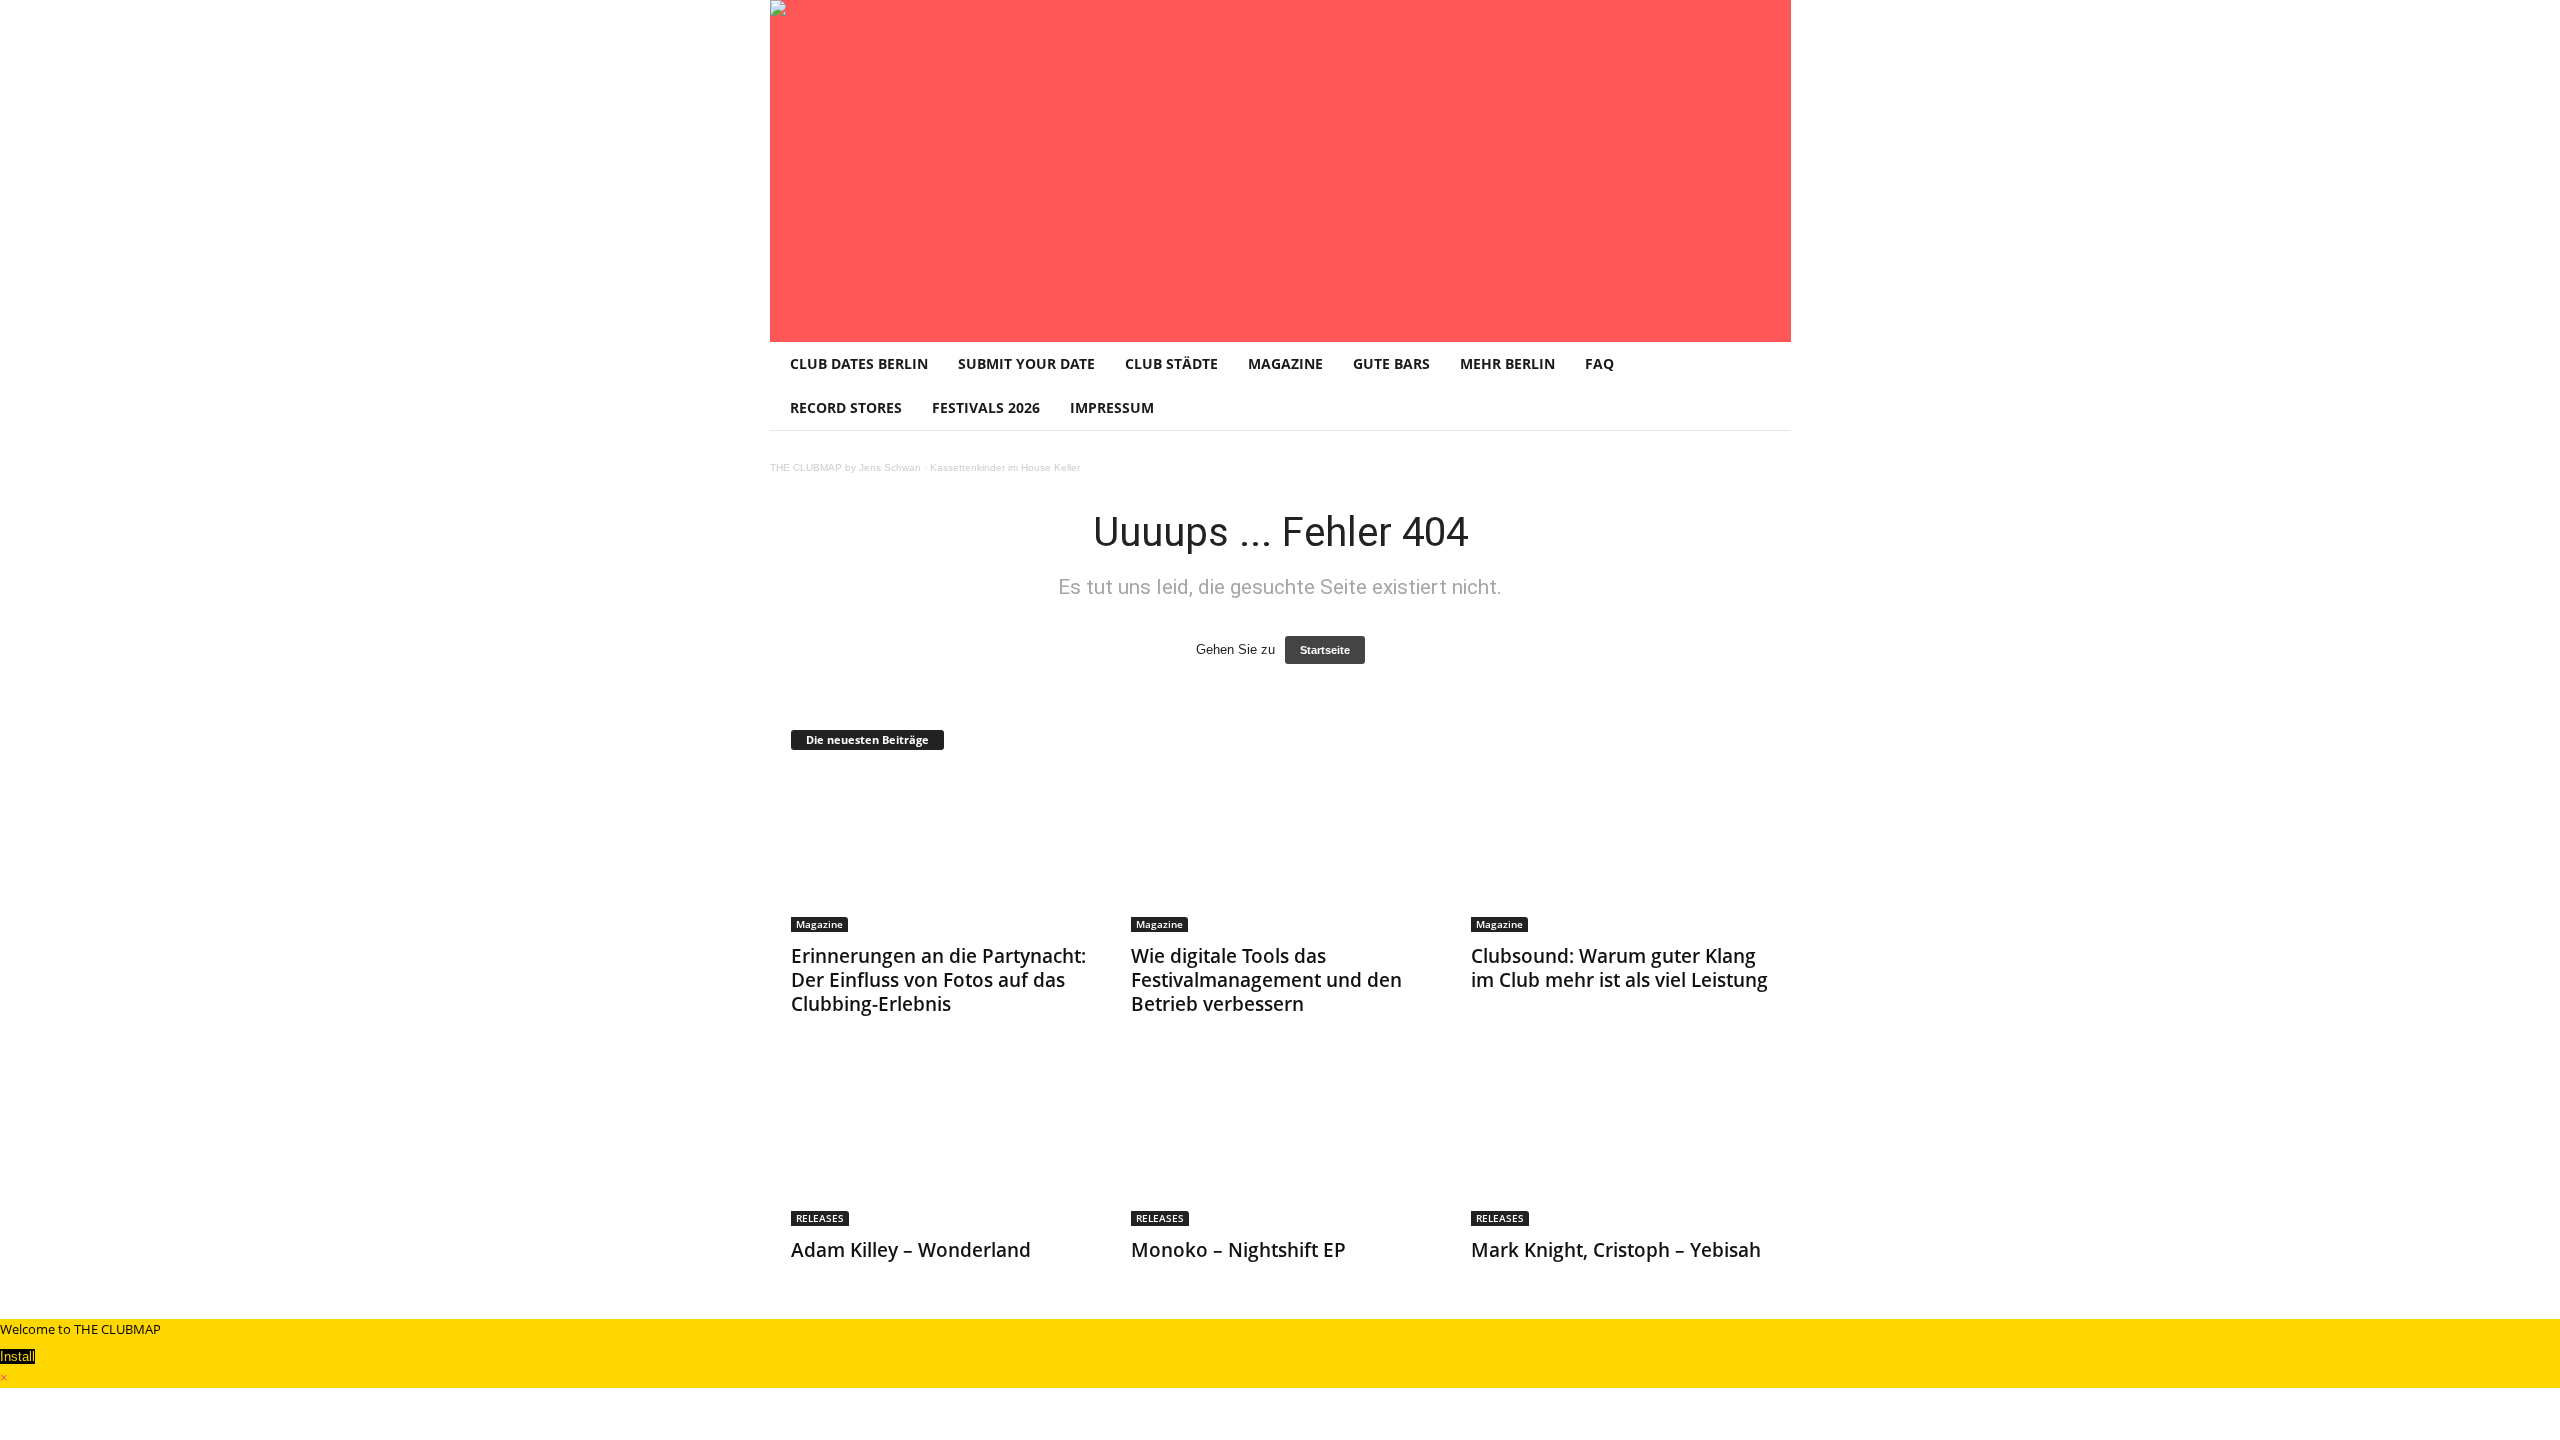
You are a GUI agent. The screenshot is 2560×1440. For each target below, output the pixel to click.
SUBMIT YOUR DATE (1026, 363)
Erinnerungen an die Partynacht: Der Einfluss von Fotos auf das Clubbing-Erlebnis (938, 980)
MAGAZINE (1285, 363)
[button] (1761, 386)
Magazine (819, 924)
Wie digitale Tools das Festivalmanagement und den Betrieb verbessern (1266, 980)
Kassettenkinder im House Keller (1005, 467)
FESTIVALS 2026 (986, 407)
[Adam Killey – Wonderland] (941, 1146)
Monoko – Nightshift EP (1238, 1250)
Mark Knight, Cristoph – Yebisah (1616, 1250)
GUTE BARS (1391, 363)
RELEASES (820, 1218)
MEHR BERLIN (1507, 363)
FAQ (1599, 363)
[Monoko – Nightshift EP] (1281, 1146)
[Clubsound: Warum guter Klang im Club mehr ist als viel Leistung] (1621, 852)
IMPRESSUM (1112, 407)
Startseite (1325, 650)
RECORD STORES (846, 407)
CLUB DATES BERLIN (859, 363)
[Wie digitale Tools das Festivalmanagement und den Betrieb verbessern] (1281, 852)
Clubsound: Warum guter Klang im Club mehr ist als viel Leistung (1619, 968)
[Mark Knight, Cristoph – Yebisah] (1621, 1146)
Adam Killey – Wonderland (911, 1250)
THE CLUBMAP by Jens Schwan (845, 467)
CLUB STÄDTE (1171, 363)
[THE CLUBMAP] (1280, 169)
